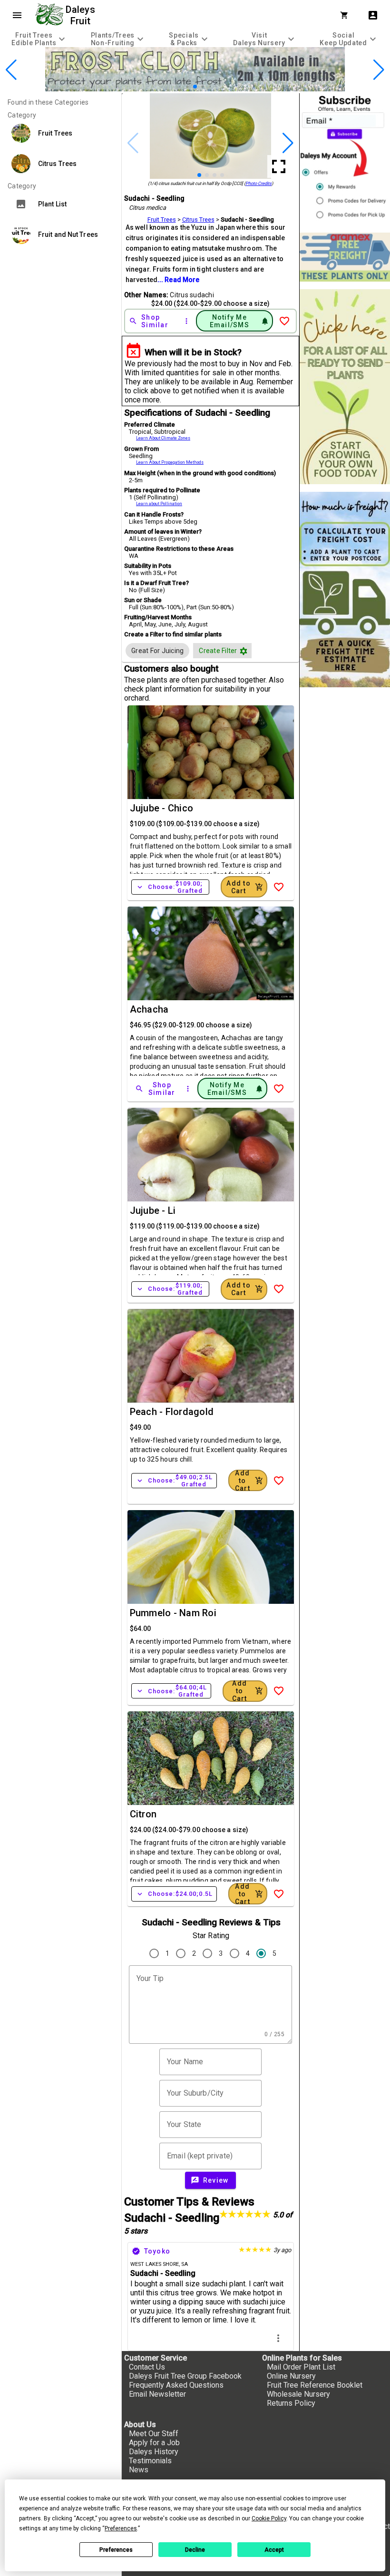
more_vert (278, 2338)
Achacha (149, 1009)
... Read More (178, 280)
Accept (274, 2550)
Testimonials (150, 2461)
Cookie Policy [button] (269, 2518)
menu (17, 15)
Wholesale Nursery (298, 2394)
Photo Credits (258, 183)
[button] (180, 86)
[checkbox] (157, 651)
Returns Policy (291, 2403)
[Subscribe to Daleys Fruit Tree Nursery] (345, 159)
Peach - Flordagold (172, 1412)
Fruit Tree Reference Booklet (315, 2385)
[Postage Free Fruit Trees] (345, 257)
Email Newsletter (157, 2394)
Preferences (116, 2550)
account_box (373, 15)
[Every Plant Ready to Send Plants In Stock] (345, 387)
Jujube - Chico (162, 808)
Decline (195, 2550)
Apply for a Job (154, 2443)
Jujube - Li (153, 1210)
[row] (157, 651)
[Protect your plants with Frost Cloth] (195, 89)
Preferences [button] (121, 2528)
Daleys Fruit (82, 15)
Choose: (170, 887)
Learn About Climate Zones (163, 438)
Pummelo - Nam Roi (173, 1613)
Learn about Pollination (159, 504)
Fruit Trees (162, 220)
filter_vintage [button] (244, 651)
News (139, 2470)
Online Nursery (291, 2376)
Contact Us (147, 2367)
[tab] (39, 39)
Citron (143, 1814)
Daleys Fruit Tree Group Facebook (185, 2376)
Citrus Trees (198, 220)
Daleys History (154, 2452)
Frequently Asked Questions (176, 2385)
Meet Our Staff (154, 2434)
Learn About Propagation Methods (170, 462)
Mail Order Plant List (301, 2367)
